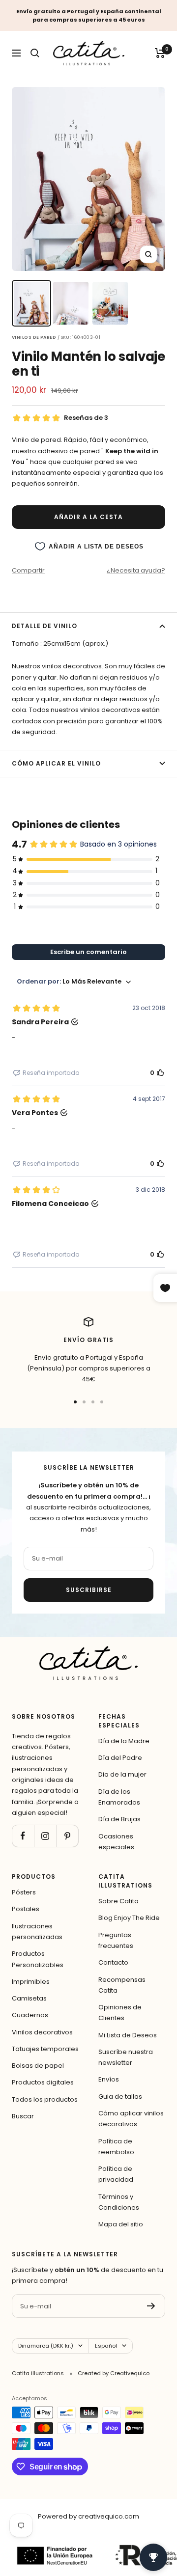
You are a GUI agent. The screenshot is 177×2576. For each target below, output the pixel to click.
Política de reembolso (116, 2147)
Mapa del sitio (121, 2224)
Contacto (113, 1962)
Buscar (23, 2116)
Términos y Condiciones (119, 2202)
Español (106, 2346)
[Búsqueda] (35, 53)
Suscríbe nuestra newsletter (126, 2057)
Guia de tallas (120, 2096)
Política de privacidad (116, 2174)
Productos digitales (43, 2082)
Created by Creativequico (114, 2373)
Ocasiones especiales (116, 1842)
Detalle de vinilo (44, 626)
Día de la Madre (124, 1741)
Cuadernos (30, 2015)
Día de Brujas (119, 1819)
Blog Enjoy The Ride (129, 1918)
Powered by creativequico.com (88, 2516)
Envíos (109, 2079)
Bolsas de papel (38, 2066)
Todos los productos (45, 2099)
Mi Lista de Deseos (128, 2035)
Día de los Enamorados (119, 1797)
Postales (26, 1909)
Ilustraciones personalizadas (37, 1932)
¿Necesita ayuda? (136, 570)
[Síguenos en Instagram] (45, 1836)
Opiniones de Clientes (120, 2013)
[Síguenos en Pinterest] (67, 1836)
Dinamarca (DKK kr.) (46, 2346)
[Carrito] (160, 53)
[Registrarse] (151, 2306)
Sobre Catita (118, 1901)
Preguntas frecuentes (116, 1940)
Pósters (24, 1892)
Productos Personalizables (38, 1959)
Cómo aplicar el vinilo (56, 763)
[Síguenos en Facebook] (23, 1836)
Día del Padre (120, 1758)
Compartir (28, 570)
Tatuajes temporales (45, 2049)
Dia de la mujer (122, 1774)
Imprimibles (31, 1982)
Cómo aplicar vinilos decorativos (131, 2119)
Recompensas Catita (122, 1985)
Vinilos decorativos (42, 2032)
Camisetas (29, 1998)
